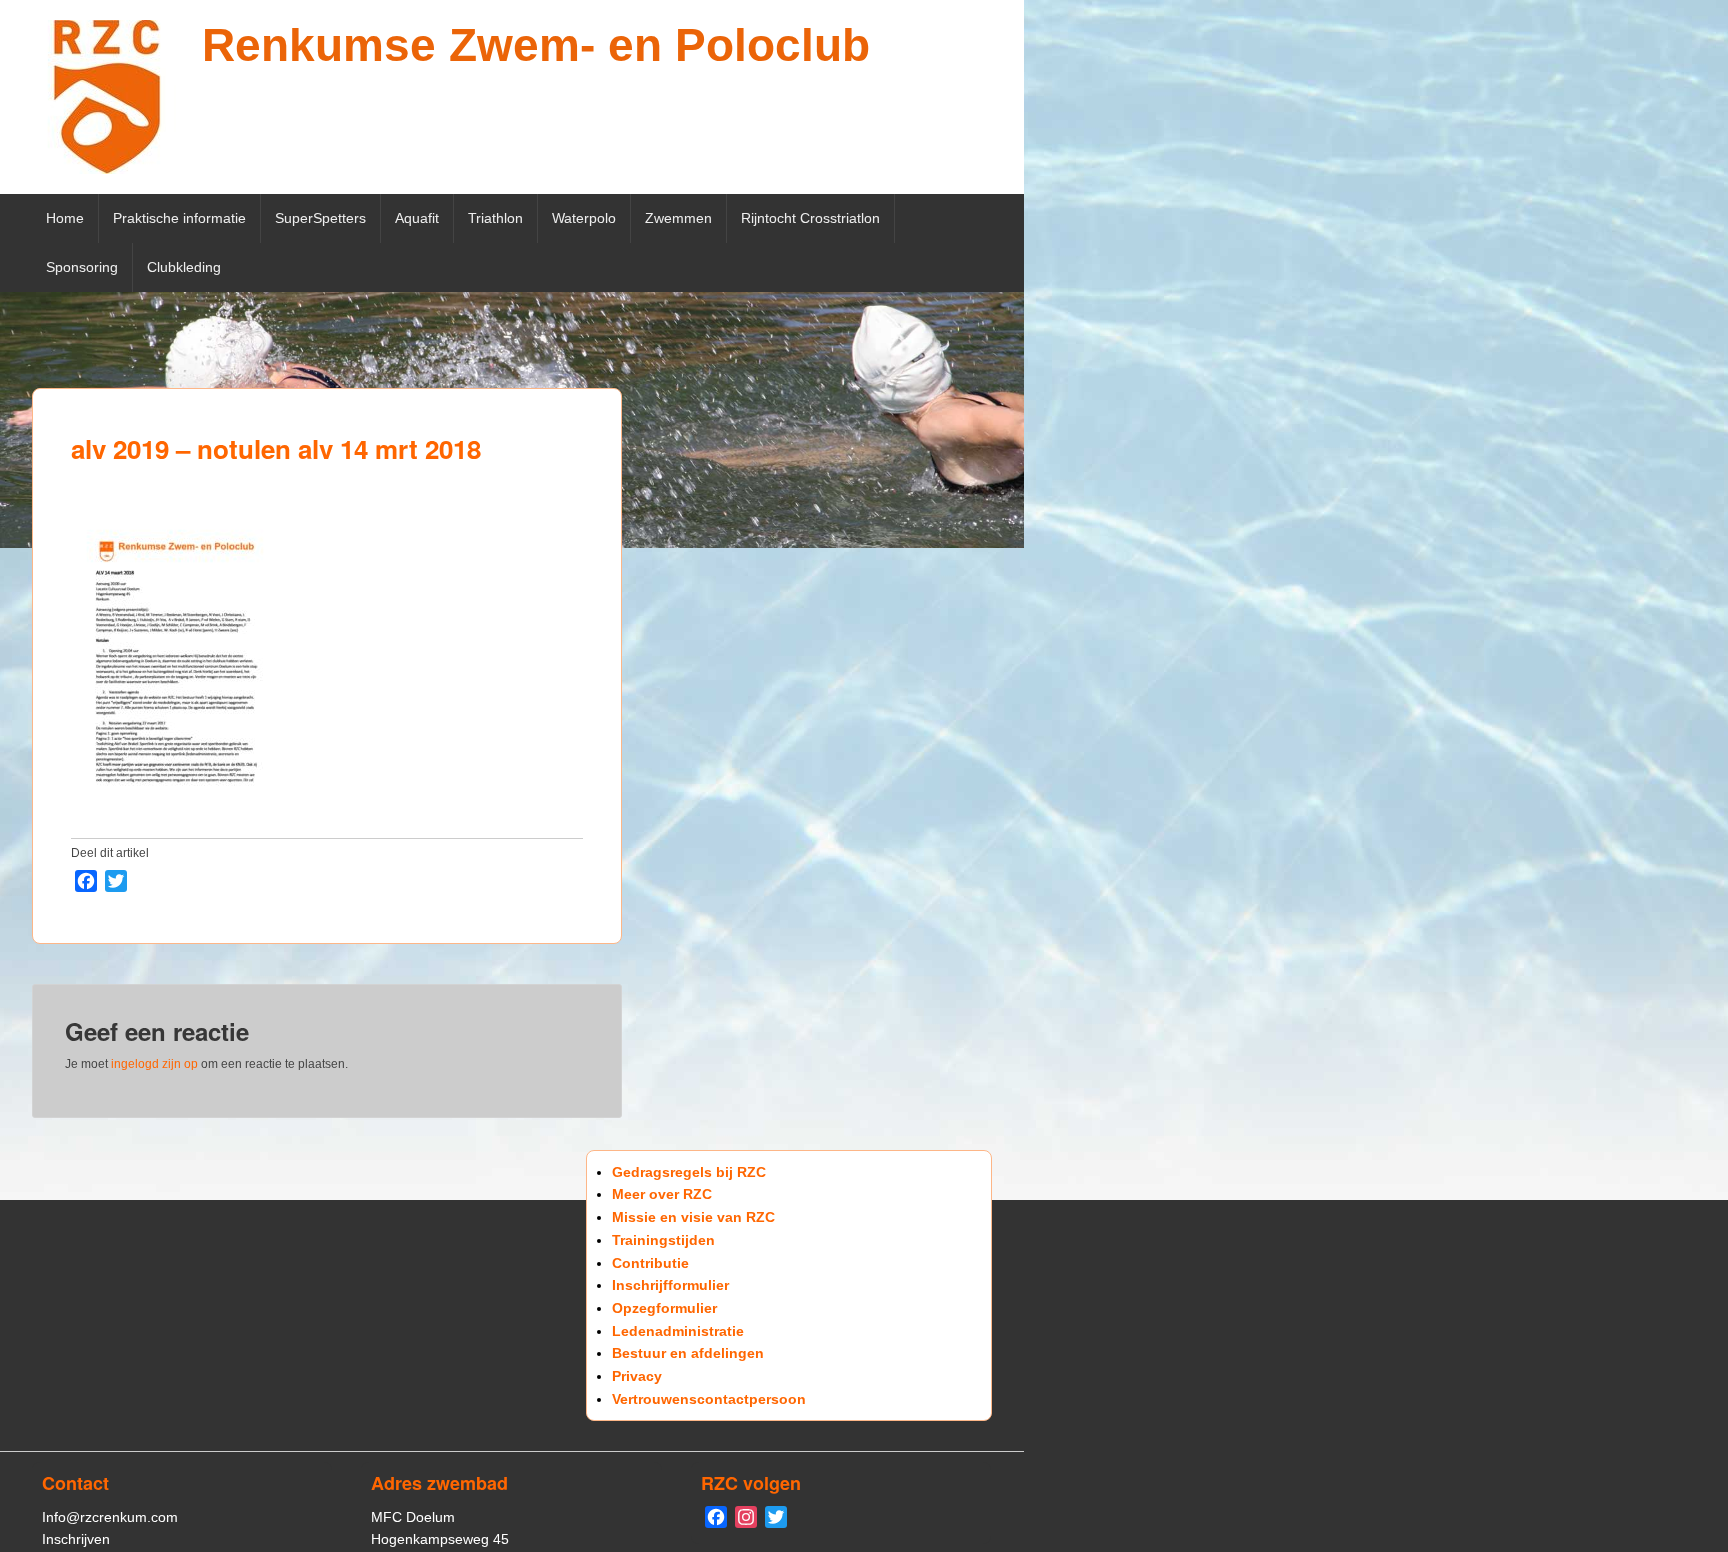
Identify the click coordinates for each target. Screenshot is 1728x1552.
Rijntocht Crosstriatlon (810, 218)
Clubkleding (184, 267)
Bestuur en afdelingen (688, 1353)
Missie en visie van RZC (693, 1217)
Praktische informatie (179, 218)
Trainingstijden (663, 1240)
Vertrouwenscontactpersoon (709, 1399)
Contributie (650, 1263)
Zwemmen (678, 218)
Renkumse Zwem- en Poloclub (536, 45)
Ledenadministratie (678, 1331)
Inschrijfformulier (670, 1285)
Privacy (637, 1376)
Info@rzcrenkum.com (110, 1517)
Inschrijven (76, 1539)
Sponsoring (82, 267)
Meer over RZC (662, 1194)
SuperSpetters (320, 218)
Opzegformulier (664, 1308)
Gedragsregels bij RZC (689, 1172)
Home (65, 218)
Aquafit (417, 218)
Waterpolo (584, 218)
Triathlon (495, 218)
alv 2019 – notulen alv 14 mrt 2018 (276, 448)
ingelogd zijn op (154, 1064)
